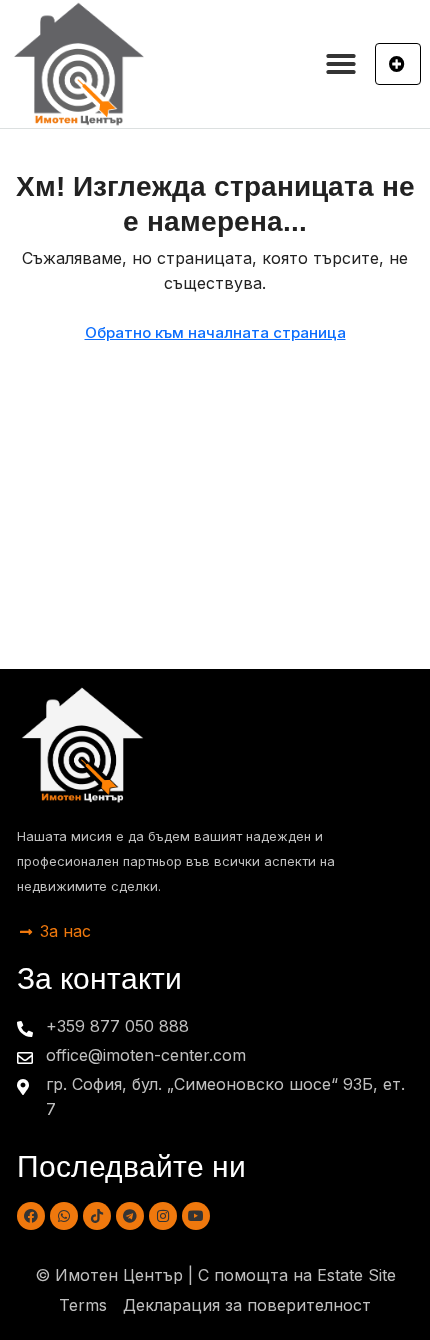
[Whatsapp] (64, 1216)
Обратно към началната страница (215, 332)
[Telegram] (130, 1216)
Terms (83, 1305)
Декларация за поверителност (247, 1305)
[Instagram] (163, 1216)
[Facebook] (31, 1216)
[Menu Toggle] (341, 64)
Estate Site (356, 1275)
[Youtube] (196, 1216)
